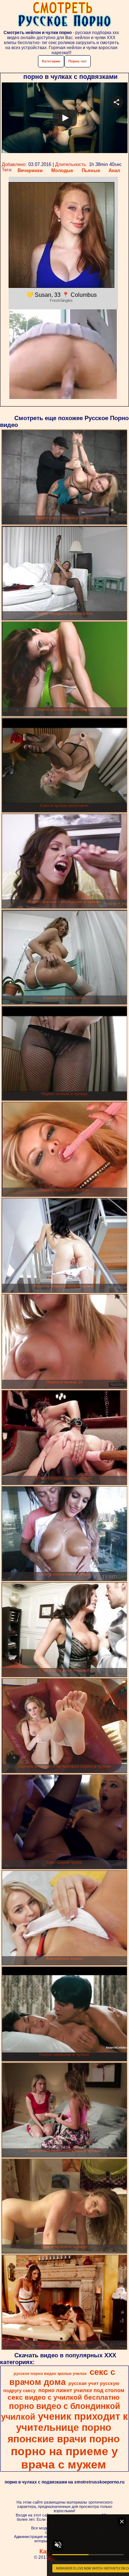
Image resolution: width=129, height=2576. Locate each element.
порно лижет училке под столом (81, 2390)
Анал (114, 170)
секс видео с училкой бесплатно (64, 2397)
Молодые (62, 170)
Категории (51, 61)
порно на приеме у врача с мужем (64, 2458)
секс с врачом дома (62, 2377)
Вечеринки (30, 170)
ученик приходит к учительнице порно (72, 2422)
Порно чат (78, 61)
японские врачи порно (64, 2439)
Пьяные (91, 170)
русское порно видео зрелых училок (50, 2373)
